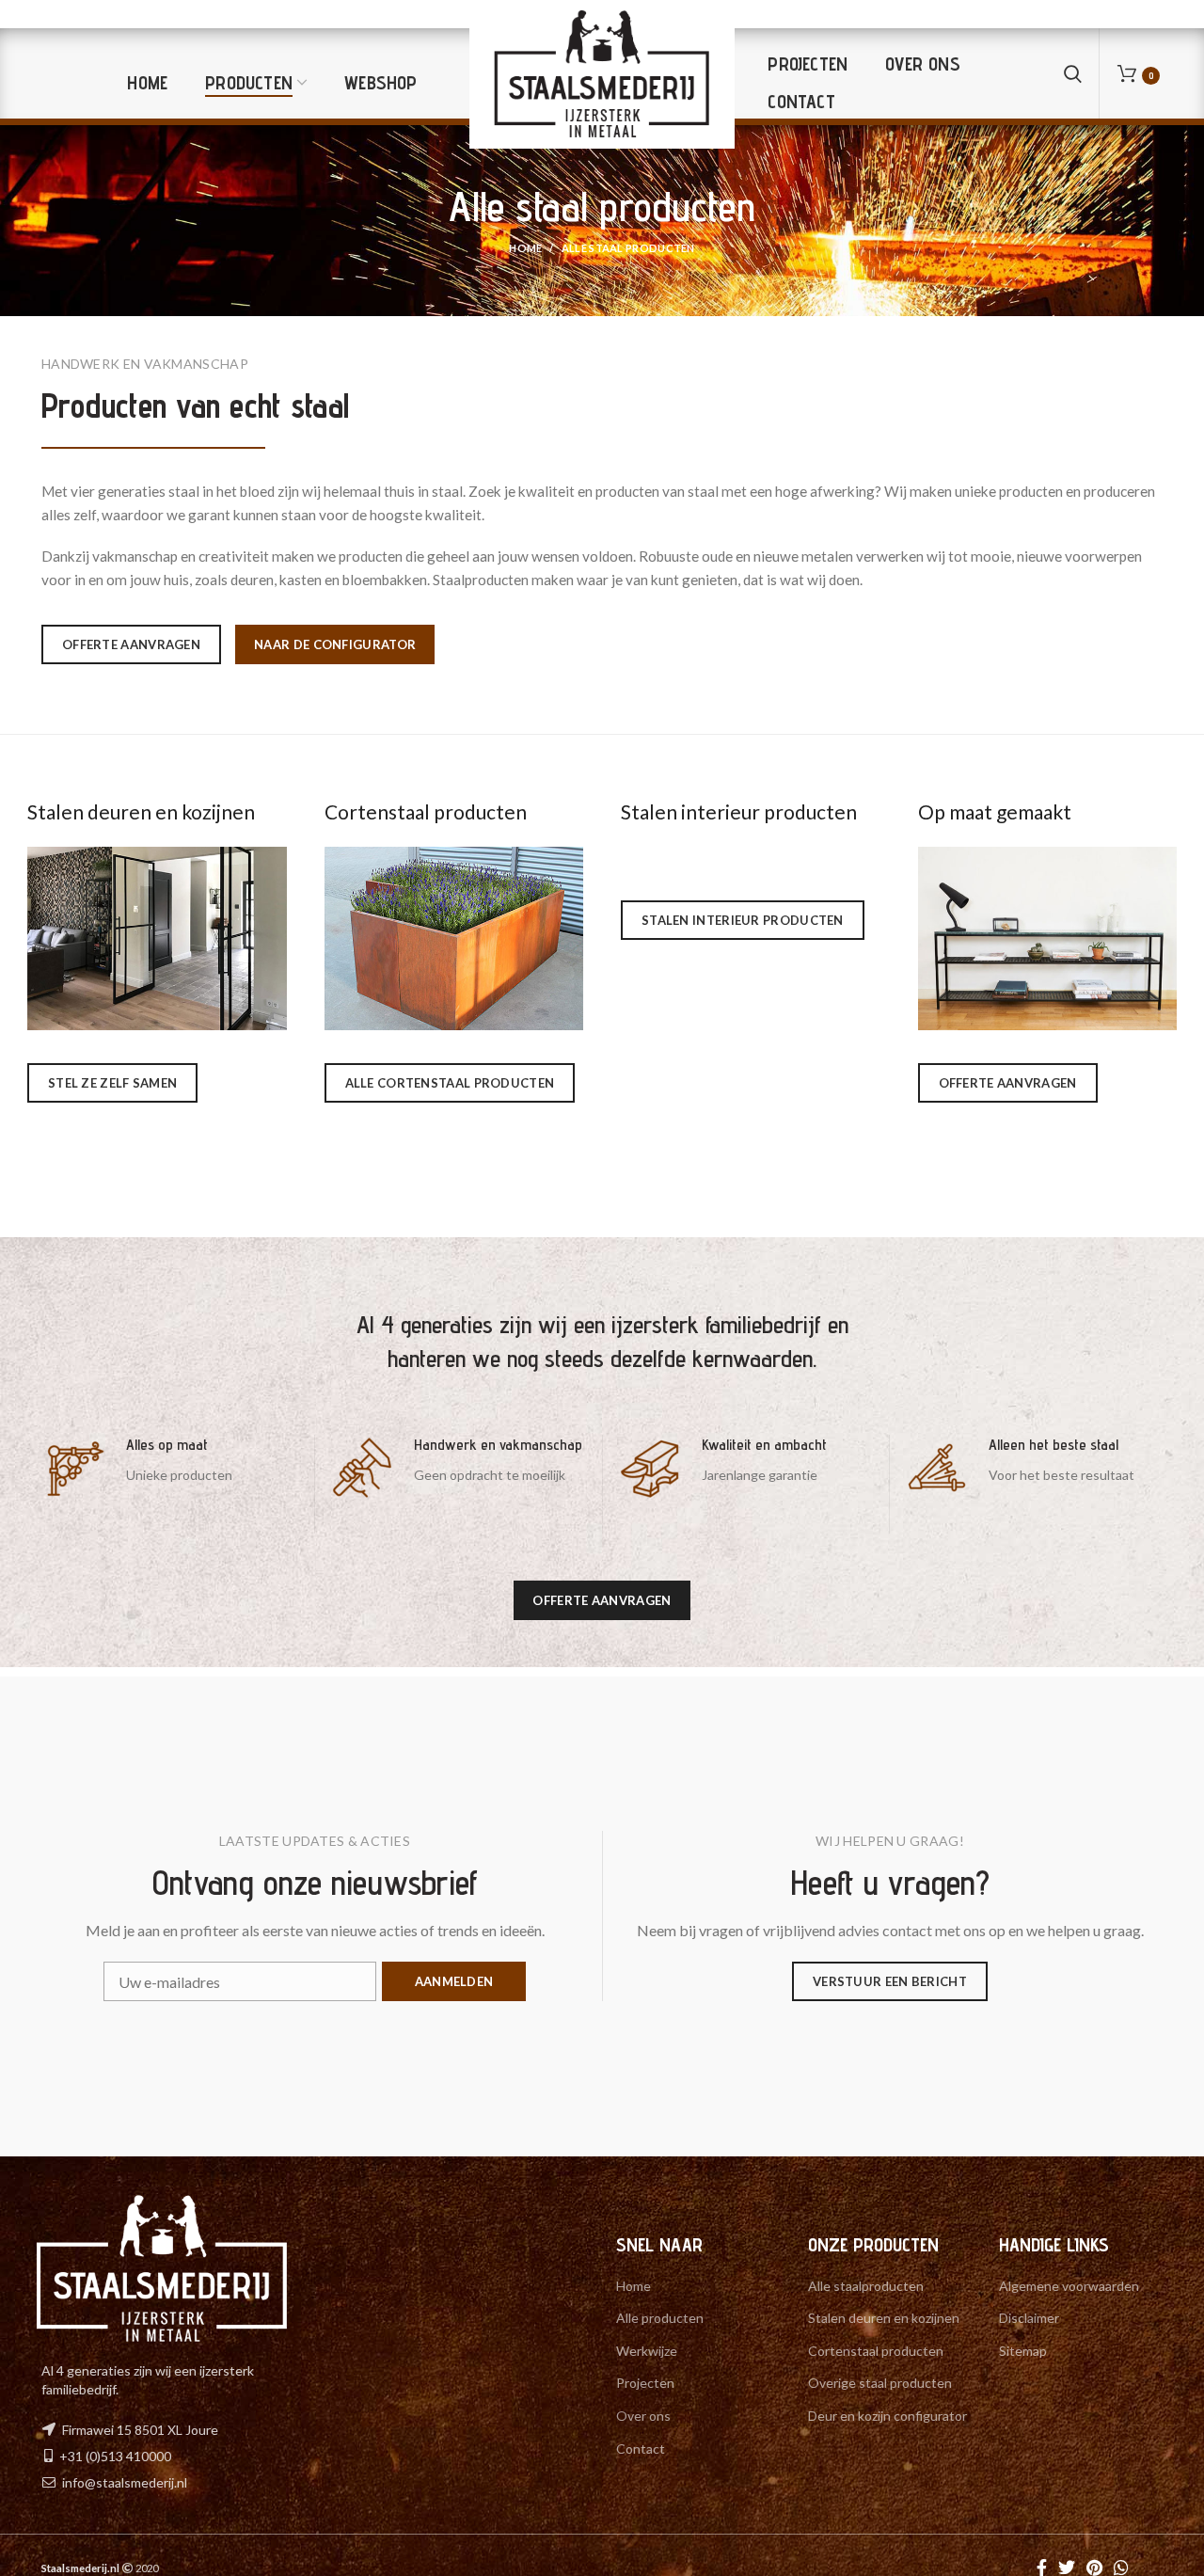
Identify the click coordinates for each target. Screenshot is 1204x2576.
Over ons (643, 2416)
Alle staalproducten (866, 2286)
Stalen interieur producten (739, 811)
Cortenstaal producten (426, 811)
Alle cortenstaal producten (450, 1083)
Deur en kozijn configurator (887, 2416)
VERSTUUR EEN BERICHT (890, 1981)
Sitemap (1023, 2351)
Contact (641, 2449)
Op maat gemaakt (995, 811)
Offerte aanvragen (131, 644)
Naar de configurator (335, 644)
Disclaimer (1029, 2318)
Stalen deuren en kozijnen (141, 811)
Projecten (645, 2383)
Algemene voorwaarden (1069, 2286)
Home (525, 248)
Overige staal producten (880, 2383)
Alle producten (660, 2318)
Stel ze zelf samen (112, 1083)
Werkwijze (647, 2351)
